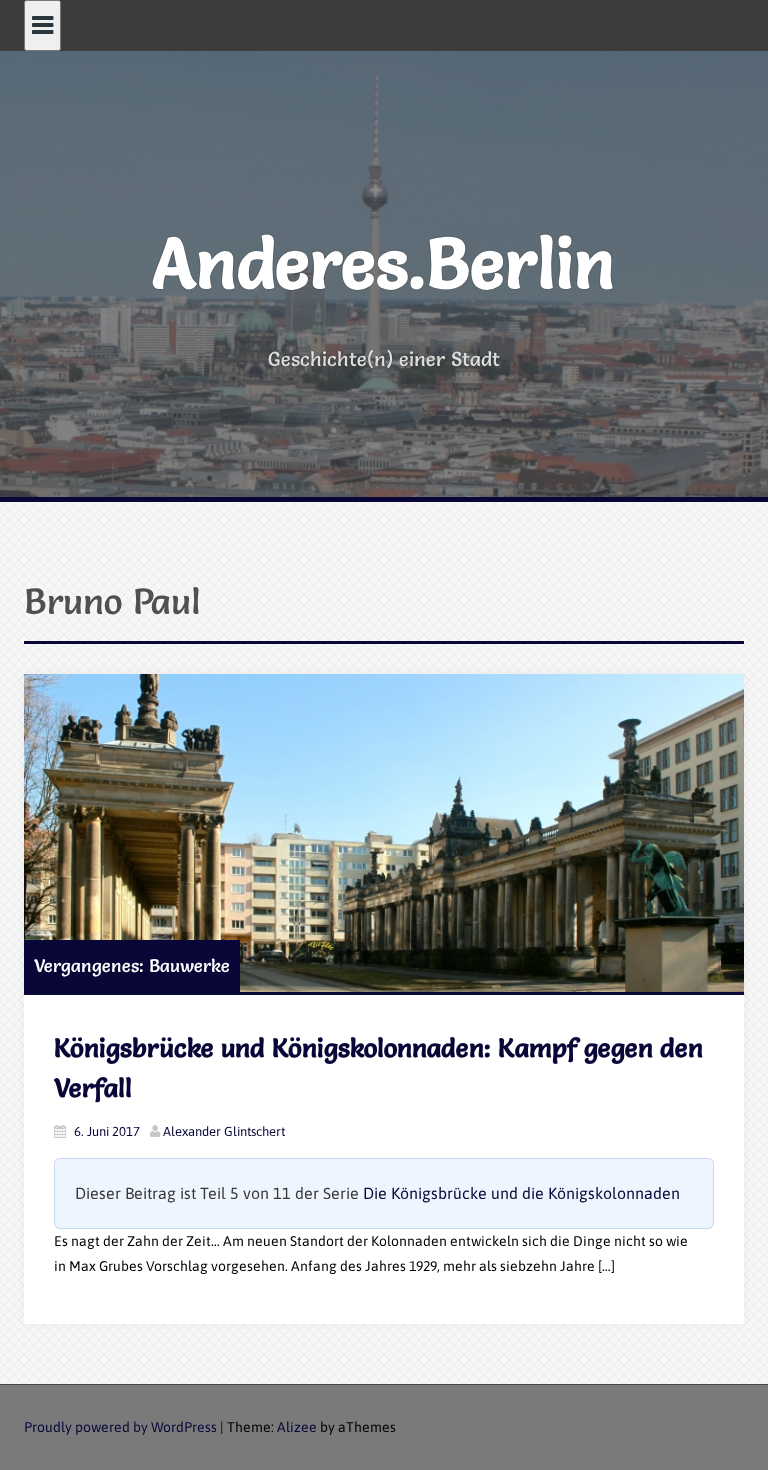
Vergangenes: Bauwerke (132, 965)
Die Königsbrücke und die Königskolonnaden (521, 1193)
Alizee (297, 1427)
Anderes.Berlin (384, 263)
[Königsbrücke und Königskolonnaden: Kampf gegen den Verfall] (384, 833)
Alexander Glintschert (224, 1131)
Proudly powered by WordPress (120, 1427)
